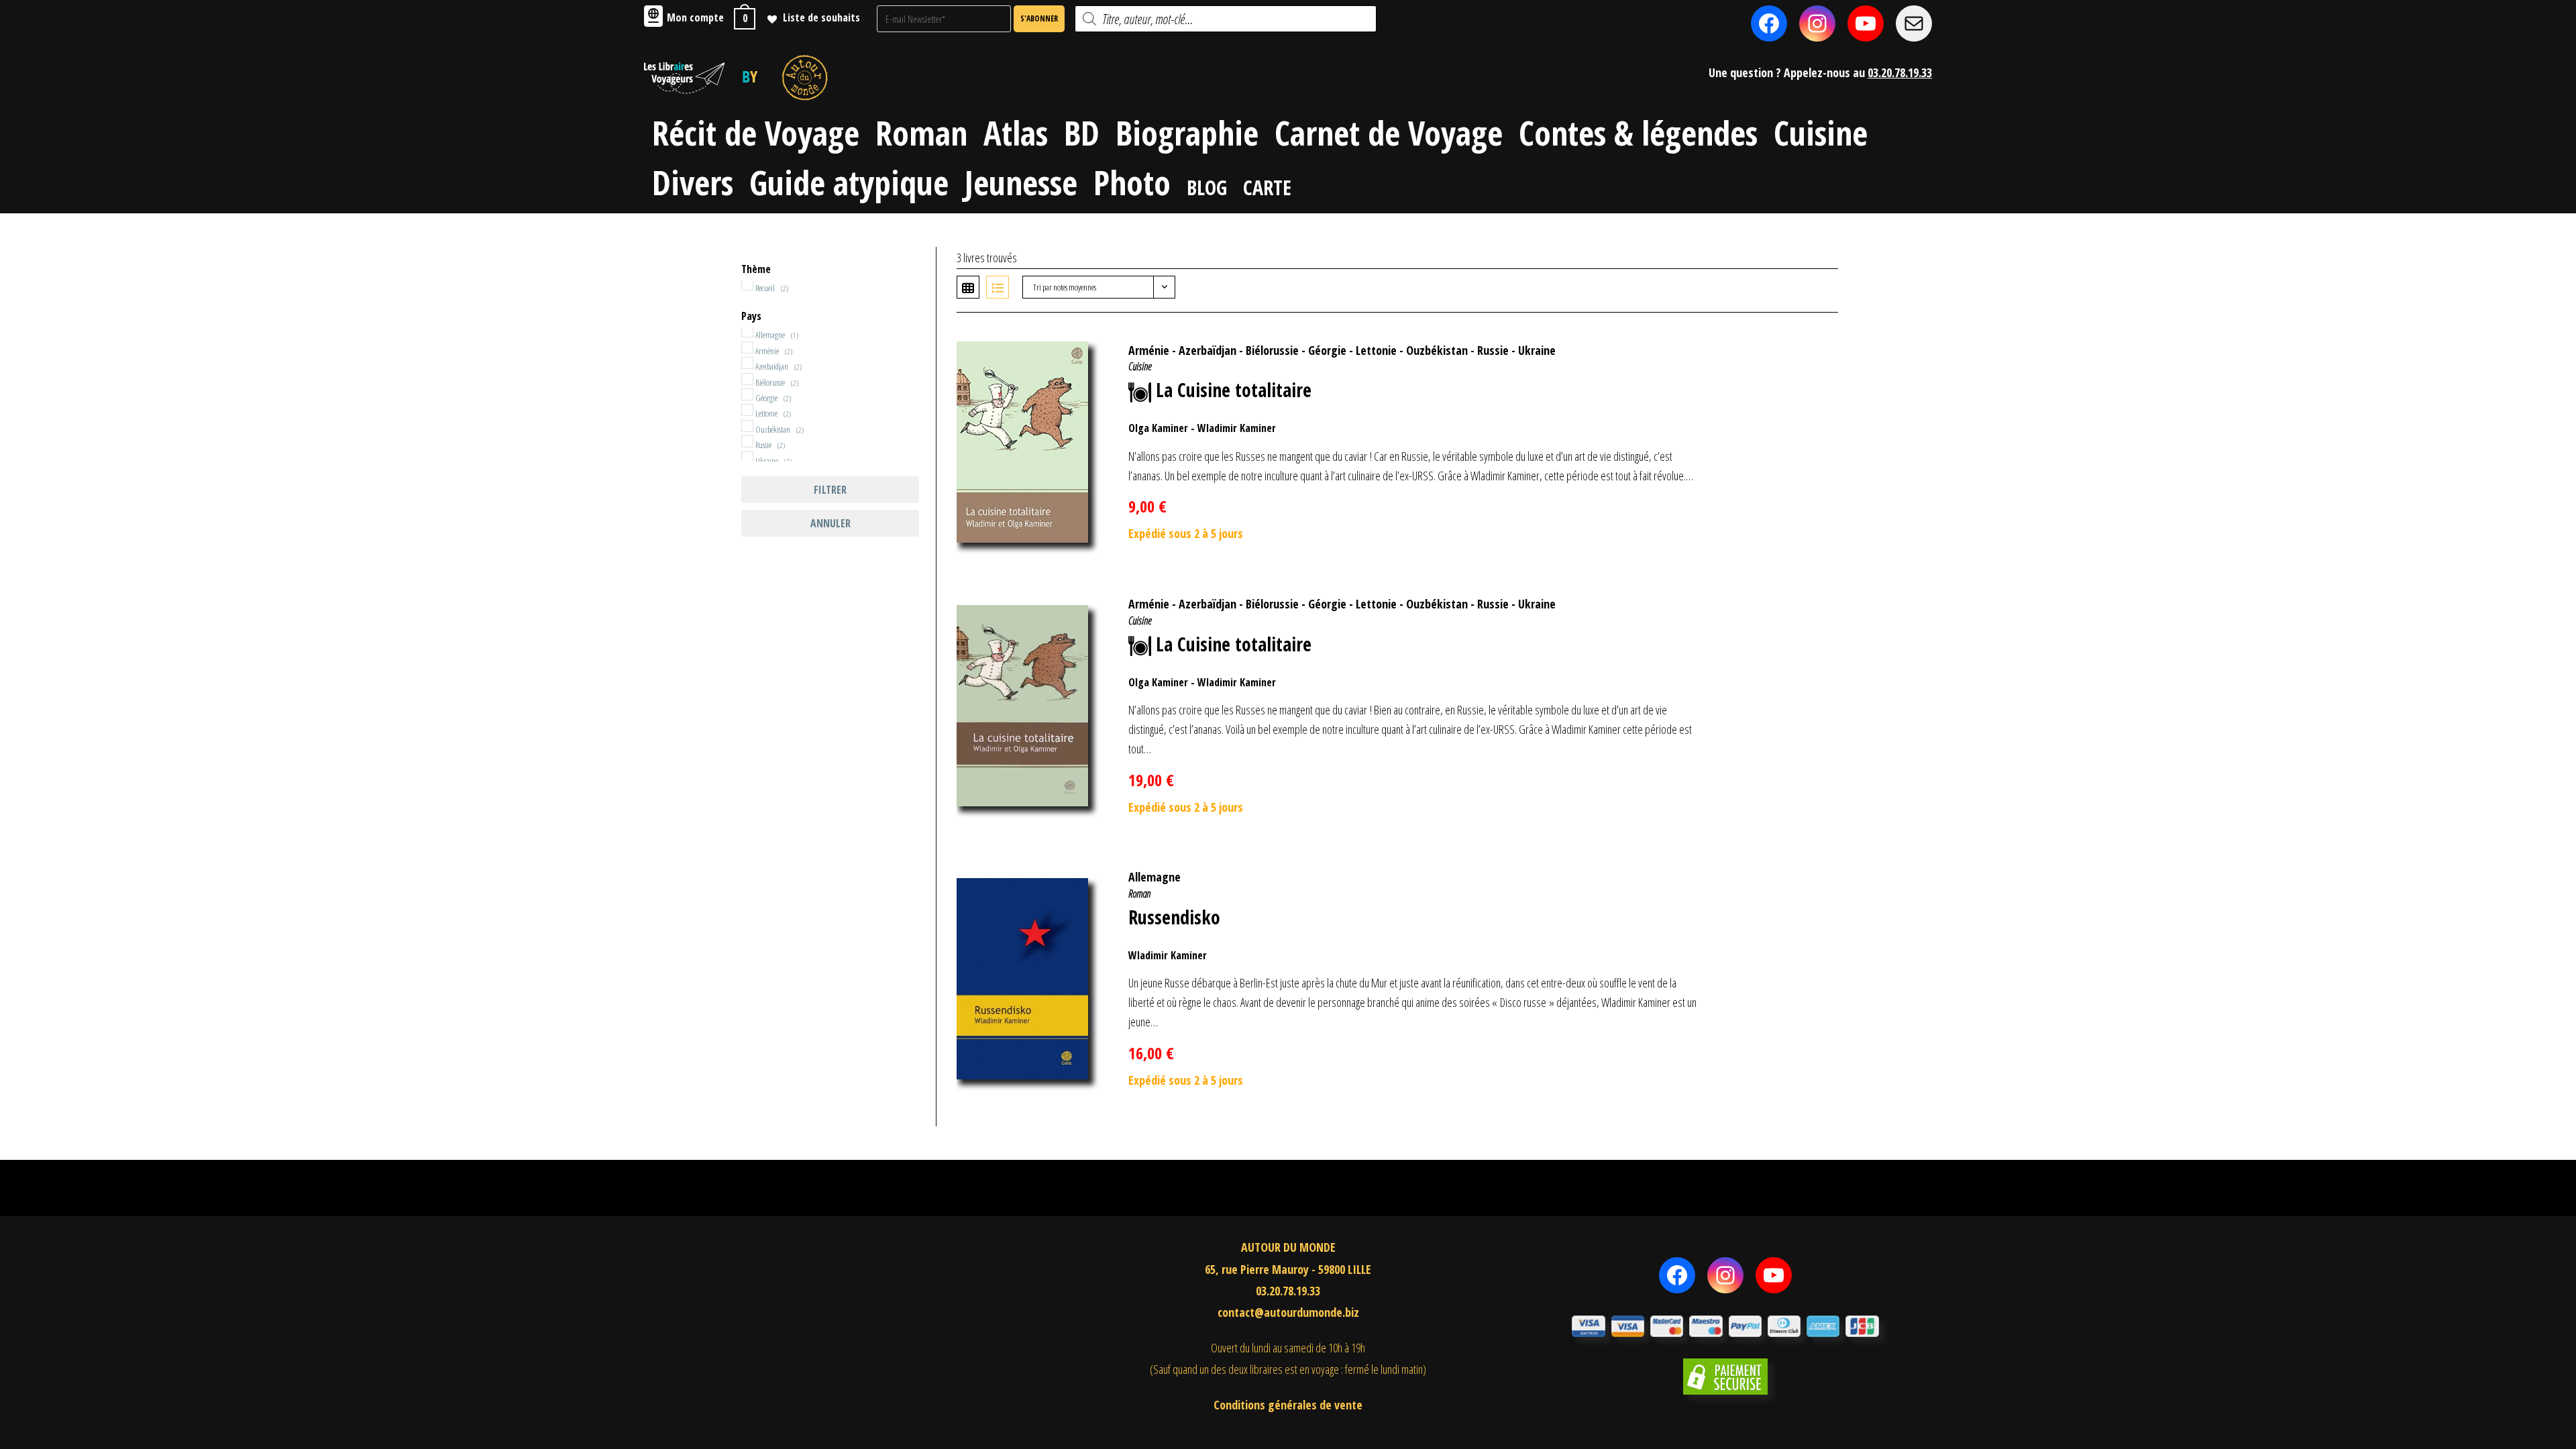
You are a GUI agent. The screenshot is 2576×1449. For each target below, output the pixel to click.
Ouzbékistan (1437, 350)
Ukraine (1537, 350)
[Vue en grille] (968, 287)
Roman (1139, 894)
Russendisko (1174, 917)
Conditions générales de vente (1288, 1405)
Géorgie (1327, 350)
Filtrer (830, 490)
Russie (1493, 350)
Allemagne (1155, 877)
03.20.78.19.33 (1900, 72)
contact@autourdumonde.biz (1288, 1312)
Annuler (830, 523)
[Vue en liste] (998, 287)
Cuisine (1140, 366)
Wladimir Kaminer (1237, 428)
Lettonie (1376, 350)
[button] (1807, 343)
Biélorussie (1272, 350)
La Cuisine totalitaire (1234, 390)
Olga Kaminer (1158, 428)
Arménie (1149, 350)
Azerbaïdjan (1207, 350)
